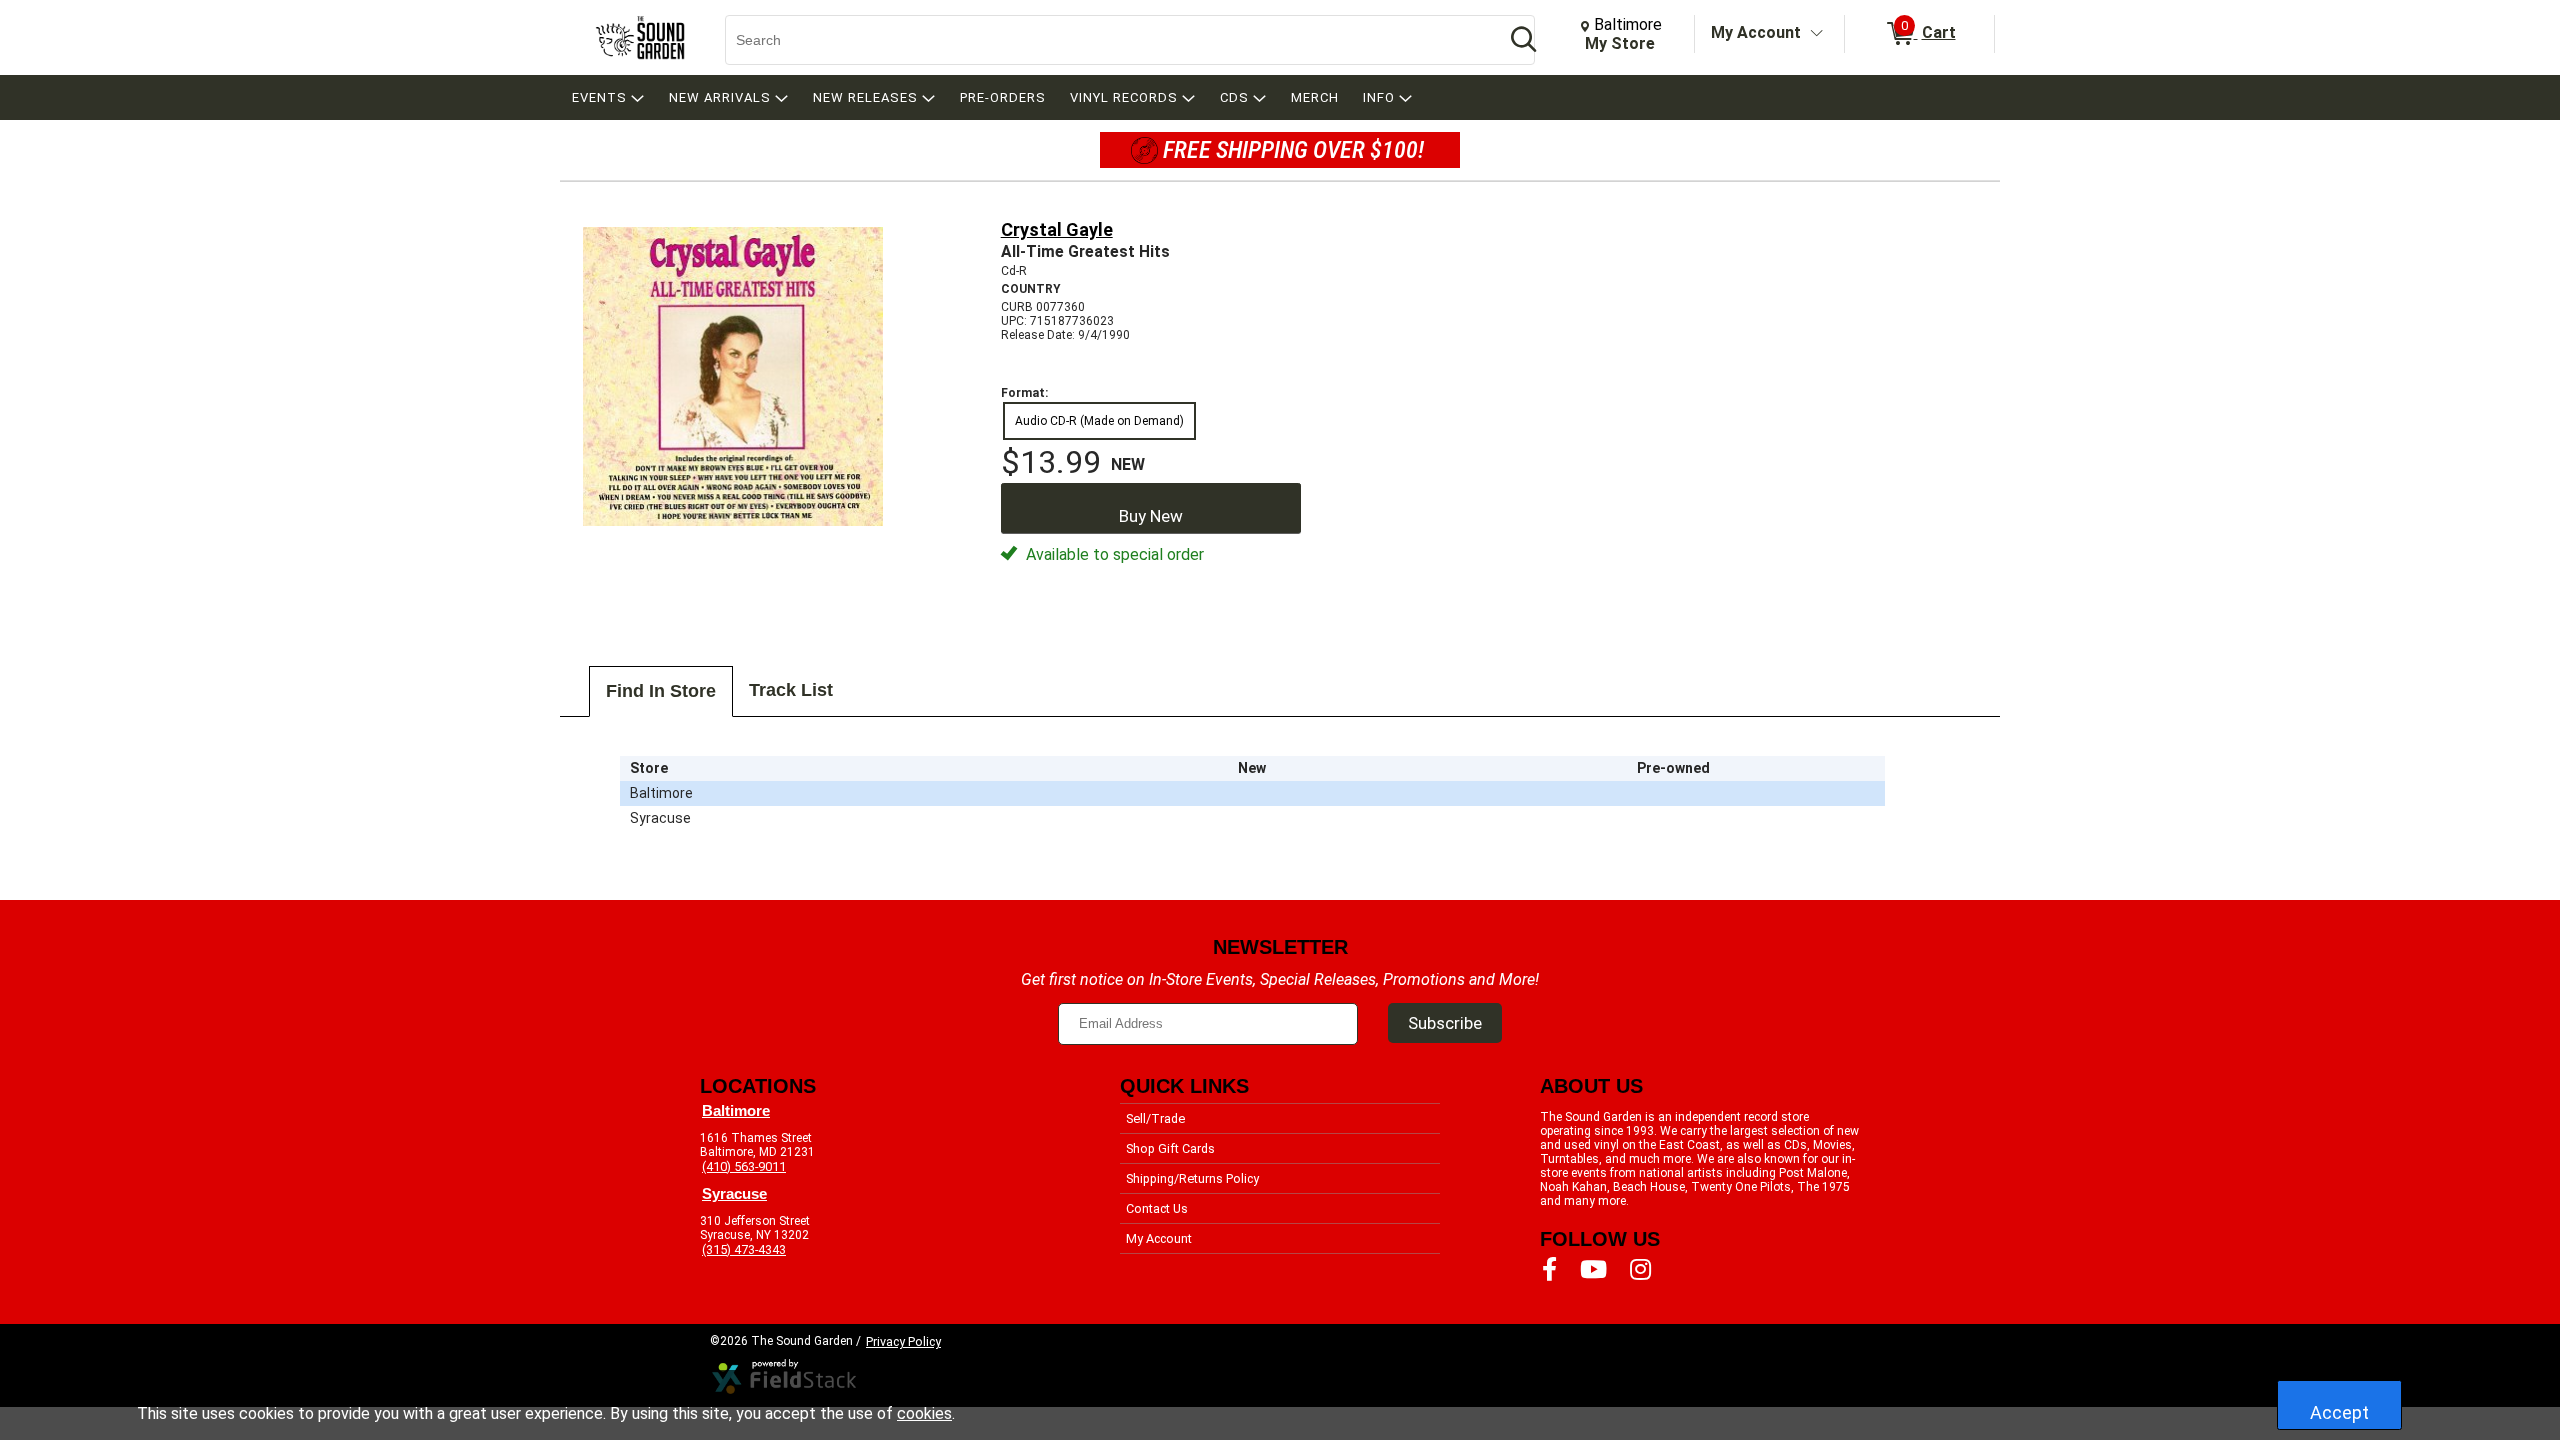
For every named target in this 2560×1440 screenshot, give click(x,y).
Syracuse (734, 1194)
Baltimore (736, 1111)
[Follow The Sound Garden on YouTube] (1593, 1270)
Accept (2339, 1412)
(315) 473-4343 (744, 1249)
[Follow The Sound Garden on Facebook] (1549, 1270)
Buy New (1151, 516)
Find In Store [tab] (661, 691)
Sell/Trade (1155, 1118)
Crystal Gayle (1057, 229)
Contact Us (1157, 1208)
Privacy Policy (903, 1341)
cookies (924, 1413)
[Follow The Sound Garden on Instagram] (1640, 1270)
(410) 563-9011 (744, 1166)
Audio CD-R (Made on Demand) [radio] (1099, 421)
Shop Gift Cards (1170, 1148)
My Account (1756, 32)
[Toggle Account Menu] (1817, 34)
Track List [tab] (791, 690)
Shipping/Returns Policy (1192, 1178)
